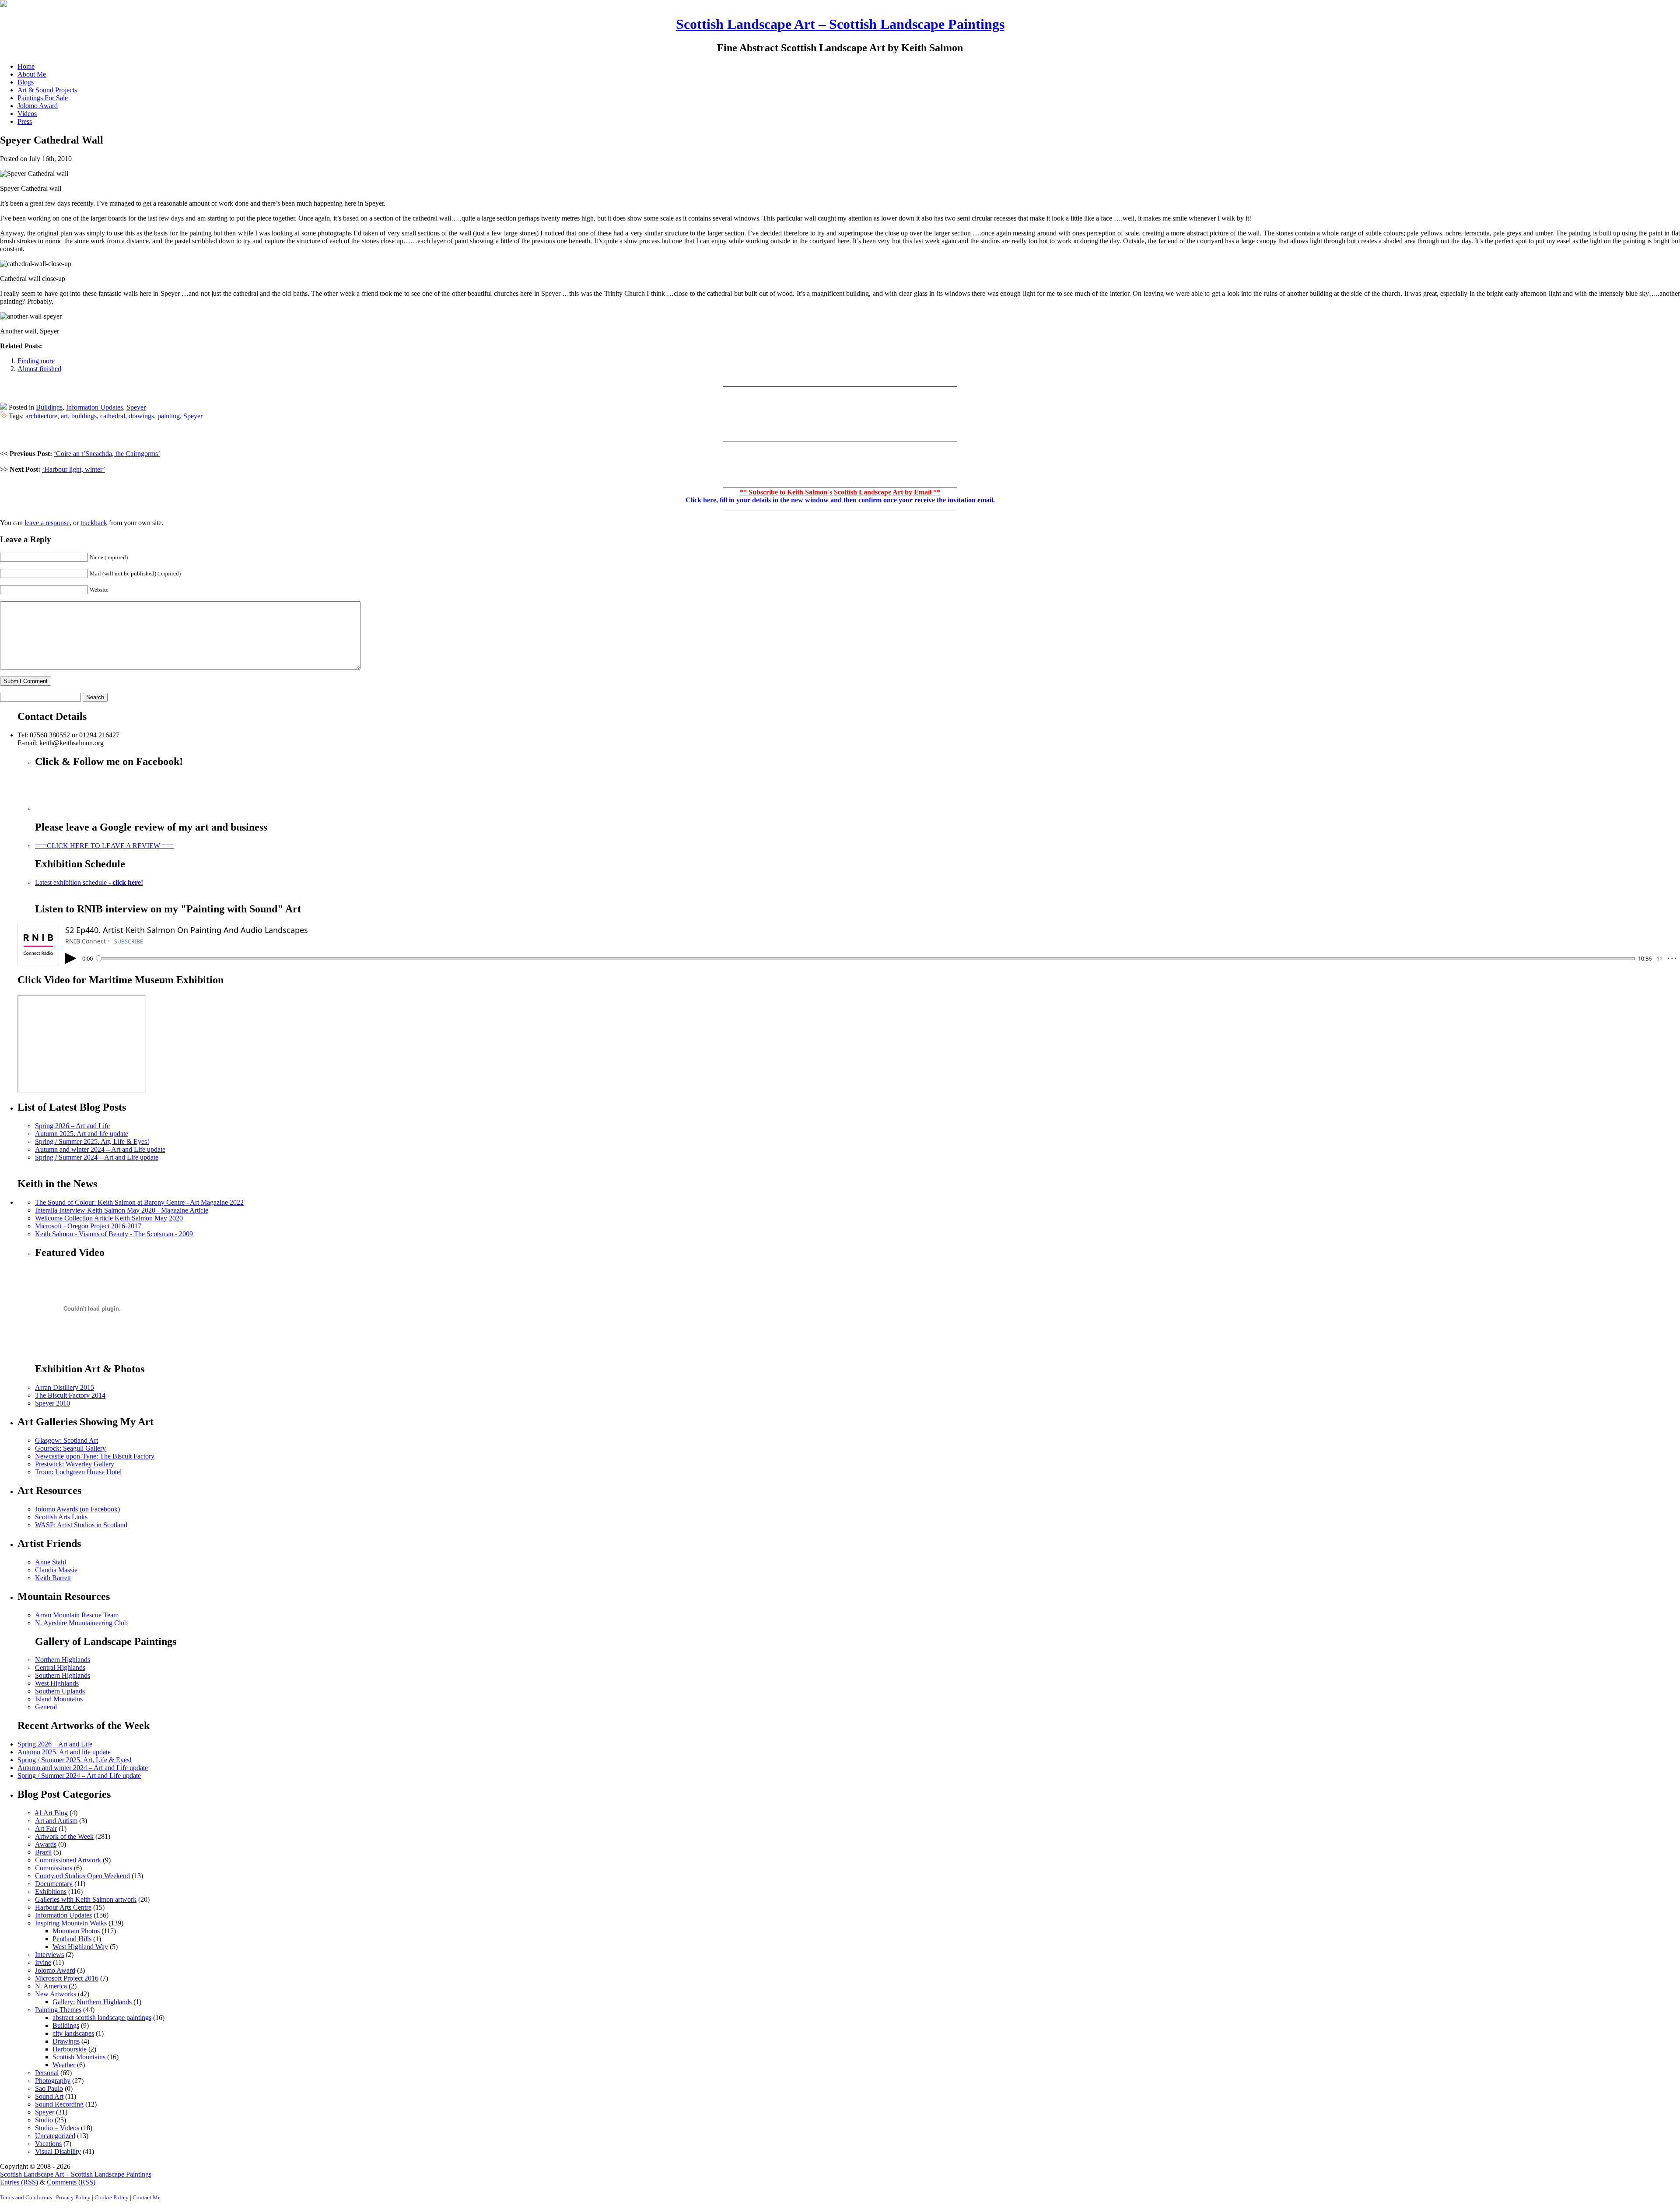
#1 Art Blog (51, 1813)
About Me (32, 74)
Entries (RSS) (19, 2182)
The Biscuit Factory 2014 (70, 1395)
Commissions (54, 1868)
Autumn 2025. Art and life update (82, 1134)
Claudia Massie (56, 1570)
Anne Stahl (51, 1562)
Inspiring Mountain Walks (71, 1923)
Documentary (54, 1884)
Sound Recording (59, 2104)
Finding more (36, 361)
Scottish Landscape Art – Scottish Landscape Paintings (840, 24)
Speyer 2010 (52, 1403)
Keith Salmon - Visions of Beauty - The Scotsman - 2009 (114, 1234)
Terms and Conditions (26, 2197)
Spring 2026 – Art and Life (72, 1126)
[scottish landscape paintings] (3, 5)
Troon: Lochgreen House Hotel (78, 1472)
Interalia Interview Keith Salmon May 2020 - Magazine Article (122, 1210)
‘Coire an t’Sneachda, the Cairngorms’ (107, 454)
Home (26, 66)
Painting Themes (58, 2010)
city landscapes (73, 2033)
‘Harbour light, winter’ (73, 469)
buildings (84, 416)
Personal (47, 2073)
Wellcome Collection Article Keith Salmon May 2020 (109, 1218)
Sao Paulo (49, 2088)
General (46, 1707)
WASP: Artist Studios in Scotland (81, 1525)
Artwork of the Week (64, 1836)
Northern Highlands (63, 1660)
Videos (27, 114)
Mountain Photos (76, 1931)
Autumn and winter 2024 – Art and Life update (100, 1149)
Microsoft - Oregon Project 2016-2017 (88, 1226)
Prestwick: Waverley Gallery (75, 1464)
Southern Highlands (63, 1675)
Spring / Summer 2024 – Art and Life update (97, 1157)
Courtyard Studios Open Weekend (82, 1876)
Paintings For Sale (43, 98)
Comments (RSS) (71, 2182)
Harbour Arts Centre (63, 1907)
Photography (53, 2081)
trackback (94, 523)
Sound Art (49, 2096)
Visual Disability (58, 2151)
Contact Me (147, 2197)
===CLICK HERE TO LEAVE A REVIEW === (104, 846)
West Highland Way (80, 1947)
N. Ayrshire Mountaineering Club (81, 1623)
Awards (46, 1844)
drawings (141, 416)
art (64, 416)
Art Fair (46, 1829)
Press (25, 121)
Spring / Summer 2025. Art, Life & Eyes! (92, 1141)
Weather (64, 2065)
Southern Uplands (60, 1691)
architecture (41, 416)
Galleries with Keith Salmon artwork (86, 1899)
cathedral (113, 416)
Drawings (66, 2041)
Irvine (43, 1962)
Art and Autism (56, 1821)
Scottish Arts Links (61, 1517)
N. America (51, 1986)
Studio (44, 2120)
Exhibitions (51, 1892)
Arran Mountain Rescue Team (77, 1615)
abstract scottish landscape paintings (102, 2018)
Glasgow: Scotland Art (66, 1440)
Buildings (49, 407)
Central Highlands (60, 1667)
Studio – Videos (57, 2128)
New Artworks (56, 1994)
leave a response (47, 523)
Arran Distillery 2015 (65, 1387)
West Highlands (57, 1683)
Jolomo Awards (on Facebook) (77, 1509)
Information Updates (94, 407)
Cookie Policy (112, 2197)
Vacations (48, 2144)
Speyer (136, 407)
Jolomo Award (38, 106)
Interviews (49, 1955)
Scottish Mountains (79, 2057)
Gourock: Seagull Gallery (70, 1448)
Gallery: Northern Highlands (92, 2002)
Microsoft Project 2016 (67, 1978)
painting (169, 416)
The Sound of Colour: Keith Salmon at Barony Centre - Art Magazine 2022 (139, 1202)
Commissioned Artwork (68, 1860)
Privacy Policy (73, 2197)
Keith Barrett (53, 1578)
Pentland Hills (72, 1939)
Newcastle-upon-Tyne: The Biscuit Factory (95, 1456)
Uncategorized (55, 2136)
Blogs (26, 82)
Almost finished (39, 369)
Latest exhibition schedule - (89, 882)
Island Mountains (59, 1699)
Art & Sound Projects (47, 90)
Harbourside (70, 2049)
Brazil (43, 1852)
